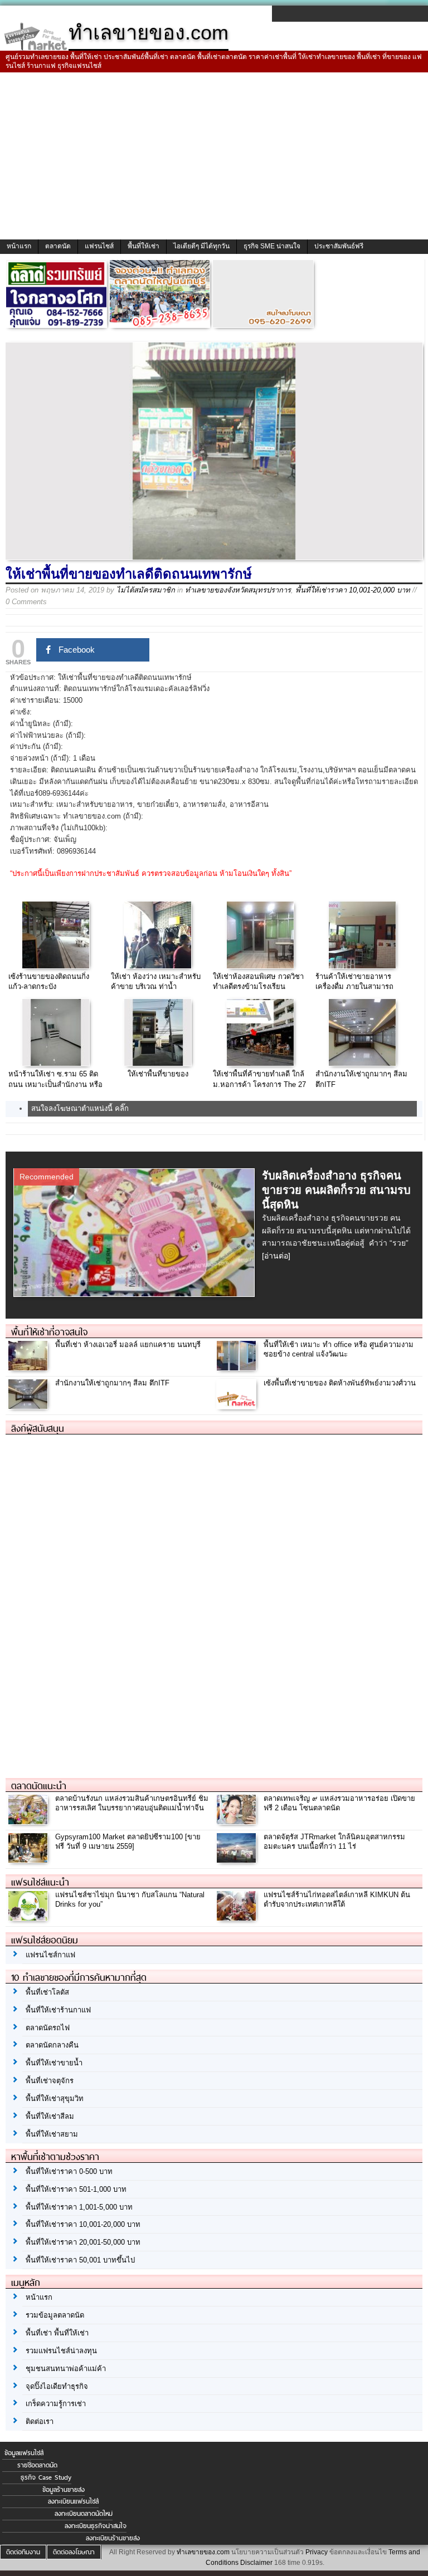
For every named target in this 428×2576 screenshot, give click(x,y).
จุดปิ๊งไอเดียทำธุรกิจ (57, 2386)
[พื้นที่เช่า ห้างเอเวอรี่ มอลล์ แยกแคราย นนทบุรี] (29, 1368)
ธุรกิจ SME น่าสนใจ (272, 246)
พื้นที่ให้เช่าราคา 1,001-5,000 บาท (79, 2207)
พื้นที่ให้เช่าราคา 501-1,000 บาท (76, 2189)
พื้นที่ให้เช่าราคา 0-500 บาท (69, 2171)
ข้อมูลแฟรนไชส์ (24, 2453)
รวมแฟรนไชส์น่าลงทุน (61, 2351)
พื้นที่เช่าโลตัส (47, 1992)
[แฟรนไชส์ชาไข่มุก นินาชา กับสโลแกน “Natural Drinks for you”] (29, 1918)
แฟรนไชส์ (99, 246)
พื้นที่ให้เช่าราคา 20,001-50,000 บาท (83, 2242)
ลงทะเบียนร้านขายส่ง (113, 2538)
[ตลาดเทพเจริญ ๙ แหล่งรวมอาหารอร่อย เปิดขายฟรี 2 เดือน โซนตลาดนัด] (238, 1821)
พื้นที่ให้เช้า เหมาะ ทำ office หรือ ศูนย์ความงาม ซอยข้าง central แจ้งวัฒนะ (339, 1349)
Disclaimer (256, 2563)
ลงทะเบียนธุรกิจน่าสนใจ (96, 2526)
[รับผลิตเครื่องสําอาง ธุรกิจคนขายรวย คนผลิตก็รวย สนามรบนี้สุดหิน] (136, 1293)
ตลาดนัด (58, 246)
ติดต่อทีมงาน (23, 2552)
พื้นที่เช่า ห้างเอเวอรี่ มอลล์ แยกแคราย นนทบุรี (128, 1345)
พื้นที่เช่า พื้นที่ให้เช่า (57, 2333)
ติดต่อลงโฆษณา (74, 2552)
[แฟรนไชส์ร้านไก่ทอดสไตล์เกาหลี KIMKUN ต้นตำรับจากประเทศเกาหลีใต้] (238, 1918)
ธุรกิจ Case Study (46, 2477)
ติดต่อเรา (40, 2421)
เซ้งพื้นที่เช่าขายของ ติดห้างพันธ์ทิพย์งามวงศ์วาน (340, 1383)
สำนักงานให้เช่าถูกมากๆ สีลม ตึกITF (112, 1383)
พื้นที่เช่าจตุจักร (50, 2081)
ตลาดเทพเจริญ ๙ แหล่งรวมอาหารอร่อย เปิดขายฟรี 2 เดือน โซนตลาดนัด (339, 1803)
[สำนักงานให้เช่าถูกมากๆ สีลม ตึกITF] (29, 1406)
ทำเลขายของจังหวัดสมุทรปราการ (238, 590)
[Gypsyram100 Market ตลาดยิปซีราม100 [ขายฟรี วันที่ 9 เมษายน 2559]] (29, 1860)
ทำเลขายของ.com (203, 2552)
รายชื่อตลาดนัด (37, 2465)
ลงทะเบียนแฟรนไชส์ (73, 2501)
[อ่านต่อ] (276, 1256)
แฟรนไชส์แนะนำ (40, 1882)
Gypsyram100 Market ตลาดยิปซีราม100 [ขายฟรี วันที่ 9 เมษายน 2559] (128, 1842)
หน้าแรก (19, 246)
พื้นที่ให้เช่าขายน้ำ (54, 2063)
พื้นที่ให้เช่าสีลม (50, 2116)
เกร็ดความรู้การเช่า (56, 2404)
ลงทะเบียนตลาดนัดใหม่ (84, 2514)
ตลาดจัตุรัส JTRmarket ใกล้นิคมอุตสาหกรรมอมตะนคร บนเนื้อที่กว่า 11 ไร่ (334, 1842)
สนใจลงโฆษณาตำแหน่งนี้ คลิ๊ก (80, 1108)
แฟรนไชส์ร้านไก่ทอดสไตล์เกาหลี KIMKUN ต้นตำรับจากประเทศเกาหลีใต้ (337, 1899)
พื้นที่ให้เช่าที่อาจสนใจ (49, 1332)
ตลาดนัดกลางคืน (52, 2045)
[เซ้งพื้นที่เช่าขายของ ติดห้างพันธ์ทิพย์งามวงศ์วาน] (238, 1406)
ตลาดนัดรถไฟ (48, 2028)
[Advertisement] (214, 156)
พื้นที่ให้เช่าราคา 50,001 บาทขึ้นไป (80, 2260)
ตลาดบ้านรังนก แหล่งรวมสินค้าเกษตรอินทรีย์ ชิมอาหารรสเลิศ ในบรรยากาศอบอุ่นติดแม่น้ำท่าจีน (132, 1803)
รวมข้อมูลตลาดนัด (55, 2315)
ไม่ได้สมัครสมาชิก (146, 590)
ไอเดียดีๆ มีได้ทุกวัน (201, 246)
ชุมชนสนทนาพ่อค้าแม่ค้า (66, 2369)
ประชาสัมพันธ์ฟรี (339, 246)
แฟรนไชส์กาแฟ (50, 1955)
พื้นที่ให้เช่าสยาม (52, 2134)
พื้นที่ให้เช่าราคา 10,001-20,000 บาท (353, 590)
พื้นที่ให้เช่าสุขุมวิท (55, 2098)
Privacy (317, 2552)
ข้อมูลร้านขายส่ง (64, 2490)
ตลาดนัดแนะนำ (39, 1786)
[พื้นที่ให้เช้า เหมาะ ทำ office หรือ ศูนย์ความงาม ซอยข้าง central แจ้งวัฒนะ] (238, 1368)
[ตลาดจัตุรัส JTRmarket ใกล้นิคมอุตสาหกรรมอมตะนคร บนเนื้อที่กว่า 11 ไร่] (238, 1860)
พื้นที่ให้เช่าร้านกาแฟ (58, 2010)
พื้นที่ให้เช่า (144, 246)
